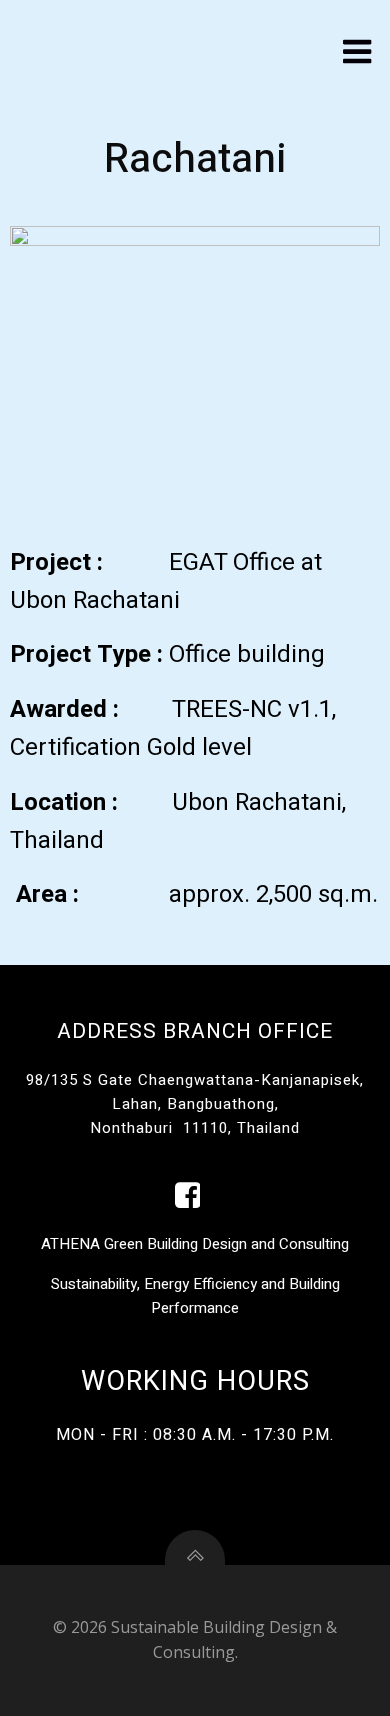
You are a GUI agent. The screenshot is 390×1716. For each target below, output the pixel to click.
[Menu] (357, 52)
